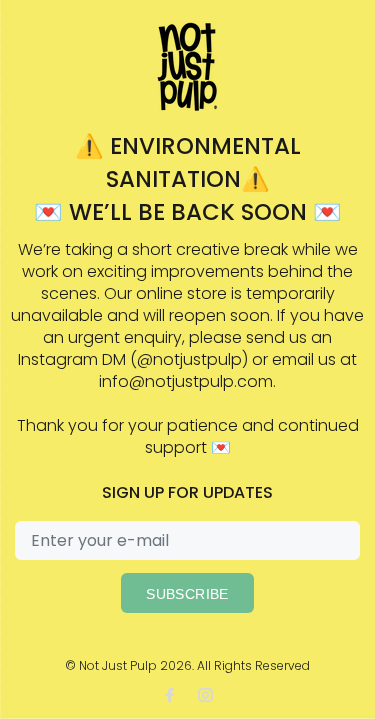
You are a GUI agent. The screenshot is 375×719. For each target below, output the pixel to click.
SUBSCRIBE (187, 594)
